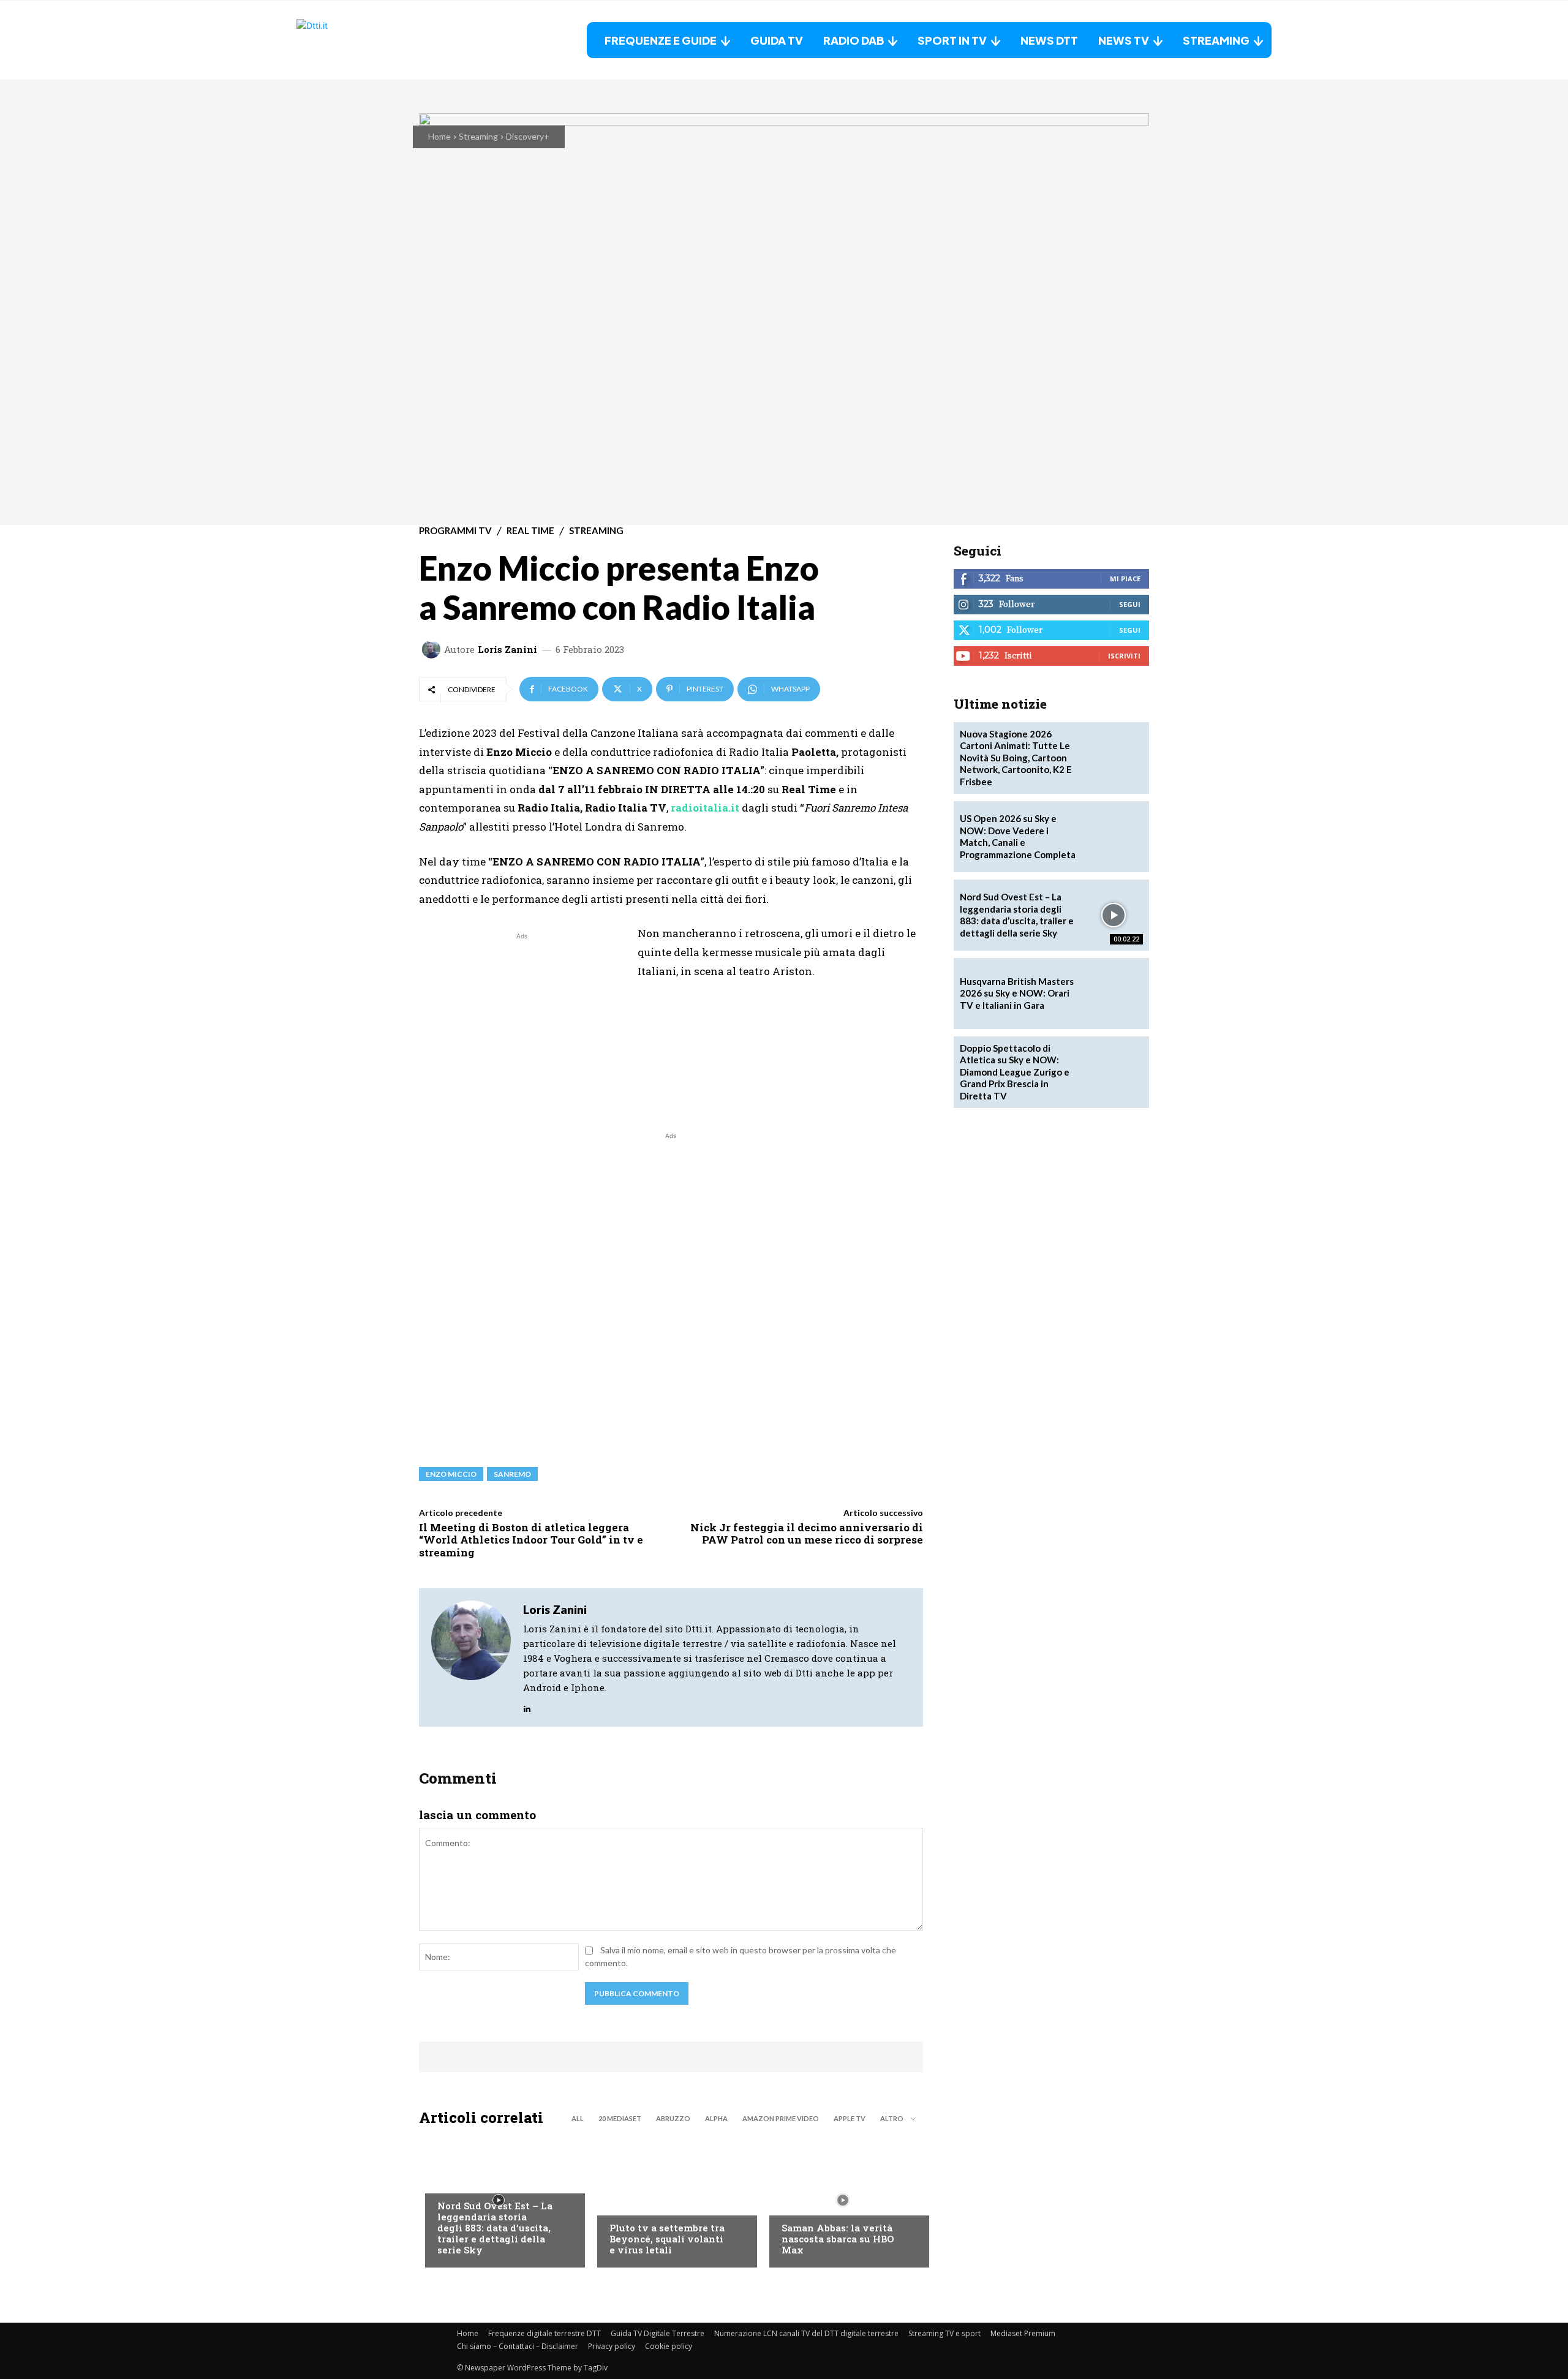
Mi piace (1125, 579)
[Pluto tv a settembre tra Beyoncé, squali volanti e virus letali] (671, 2200)
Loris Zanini (507, 650)
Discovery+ (528, 136)
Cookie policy (669, 2346)
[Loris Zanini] (433, 649)
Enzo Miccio (451, 1474)
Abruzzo (673, 2118)
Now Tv (453, 2181)
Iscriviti (1124, 656)
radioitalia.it (705, 808)
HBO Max (799, 2203)
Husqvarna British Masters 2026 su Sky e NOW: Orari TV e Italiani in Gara (1017, 993)
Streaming (478, 136)
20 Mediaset (620, 2118)
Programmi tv (455, 531)
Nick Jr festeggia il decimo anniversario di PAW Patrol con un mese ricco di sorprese (807, 1533)
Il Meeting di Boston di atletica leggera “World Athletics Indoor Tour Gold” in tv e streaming (531, 1540)
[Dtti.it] (373, 40)
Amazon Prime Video (781, 2118)
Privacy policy (612, 2346)
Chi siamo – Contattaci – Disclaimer (518, 2346)
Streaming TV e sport (944, 2333)
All (578, 2118)
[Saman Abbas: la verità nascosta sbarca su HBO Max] (843, 2200)
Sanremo (512, 1474)
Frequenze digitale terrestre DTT (545, 2333)
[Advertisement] (522, 1028)
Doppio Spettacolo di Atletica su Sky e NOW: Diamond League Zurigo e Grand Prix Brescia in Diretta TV (1015, 1072)
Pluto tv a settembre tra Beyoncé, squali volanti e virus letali (667, 2239)
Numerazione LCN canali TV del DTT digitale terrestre (806, 2333)
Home (439, 136)
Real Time (530, 531)
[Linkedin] (527, 1706)
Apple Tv (850, 2118)
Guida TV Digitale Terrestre (658, 2333)
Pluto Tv (628, 2203)
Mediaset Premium (1023, 2333)
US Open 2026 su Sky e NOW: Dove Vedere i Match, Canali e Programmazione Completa (1018, 836)
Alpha (716, 2118)
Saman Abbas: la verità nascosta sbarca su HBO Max (838, 2239)
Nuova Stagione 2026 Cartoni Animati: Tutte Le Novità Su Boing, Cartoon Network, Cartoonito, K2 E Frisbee (1016, 758)
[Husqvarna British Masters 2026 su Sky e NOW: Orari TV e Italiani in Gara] (1114, 993)
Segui (1130, 604)
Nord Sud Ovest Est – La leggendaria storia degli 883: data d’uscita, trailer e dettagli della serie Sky (495, 2228)
